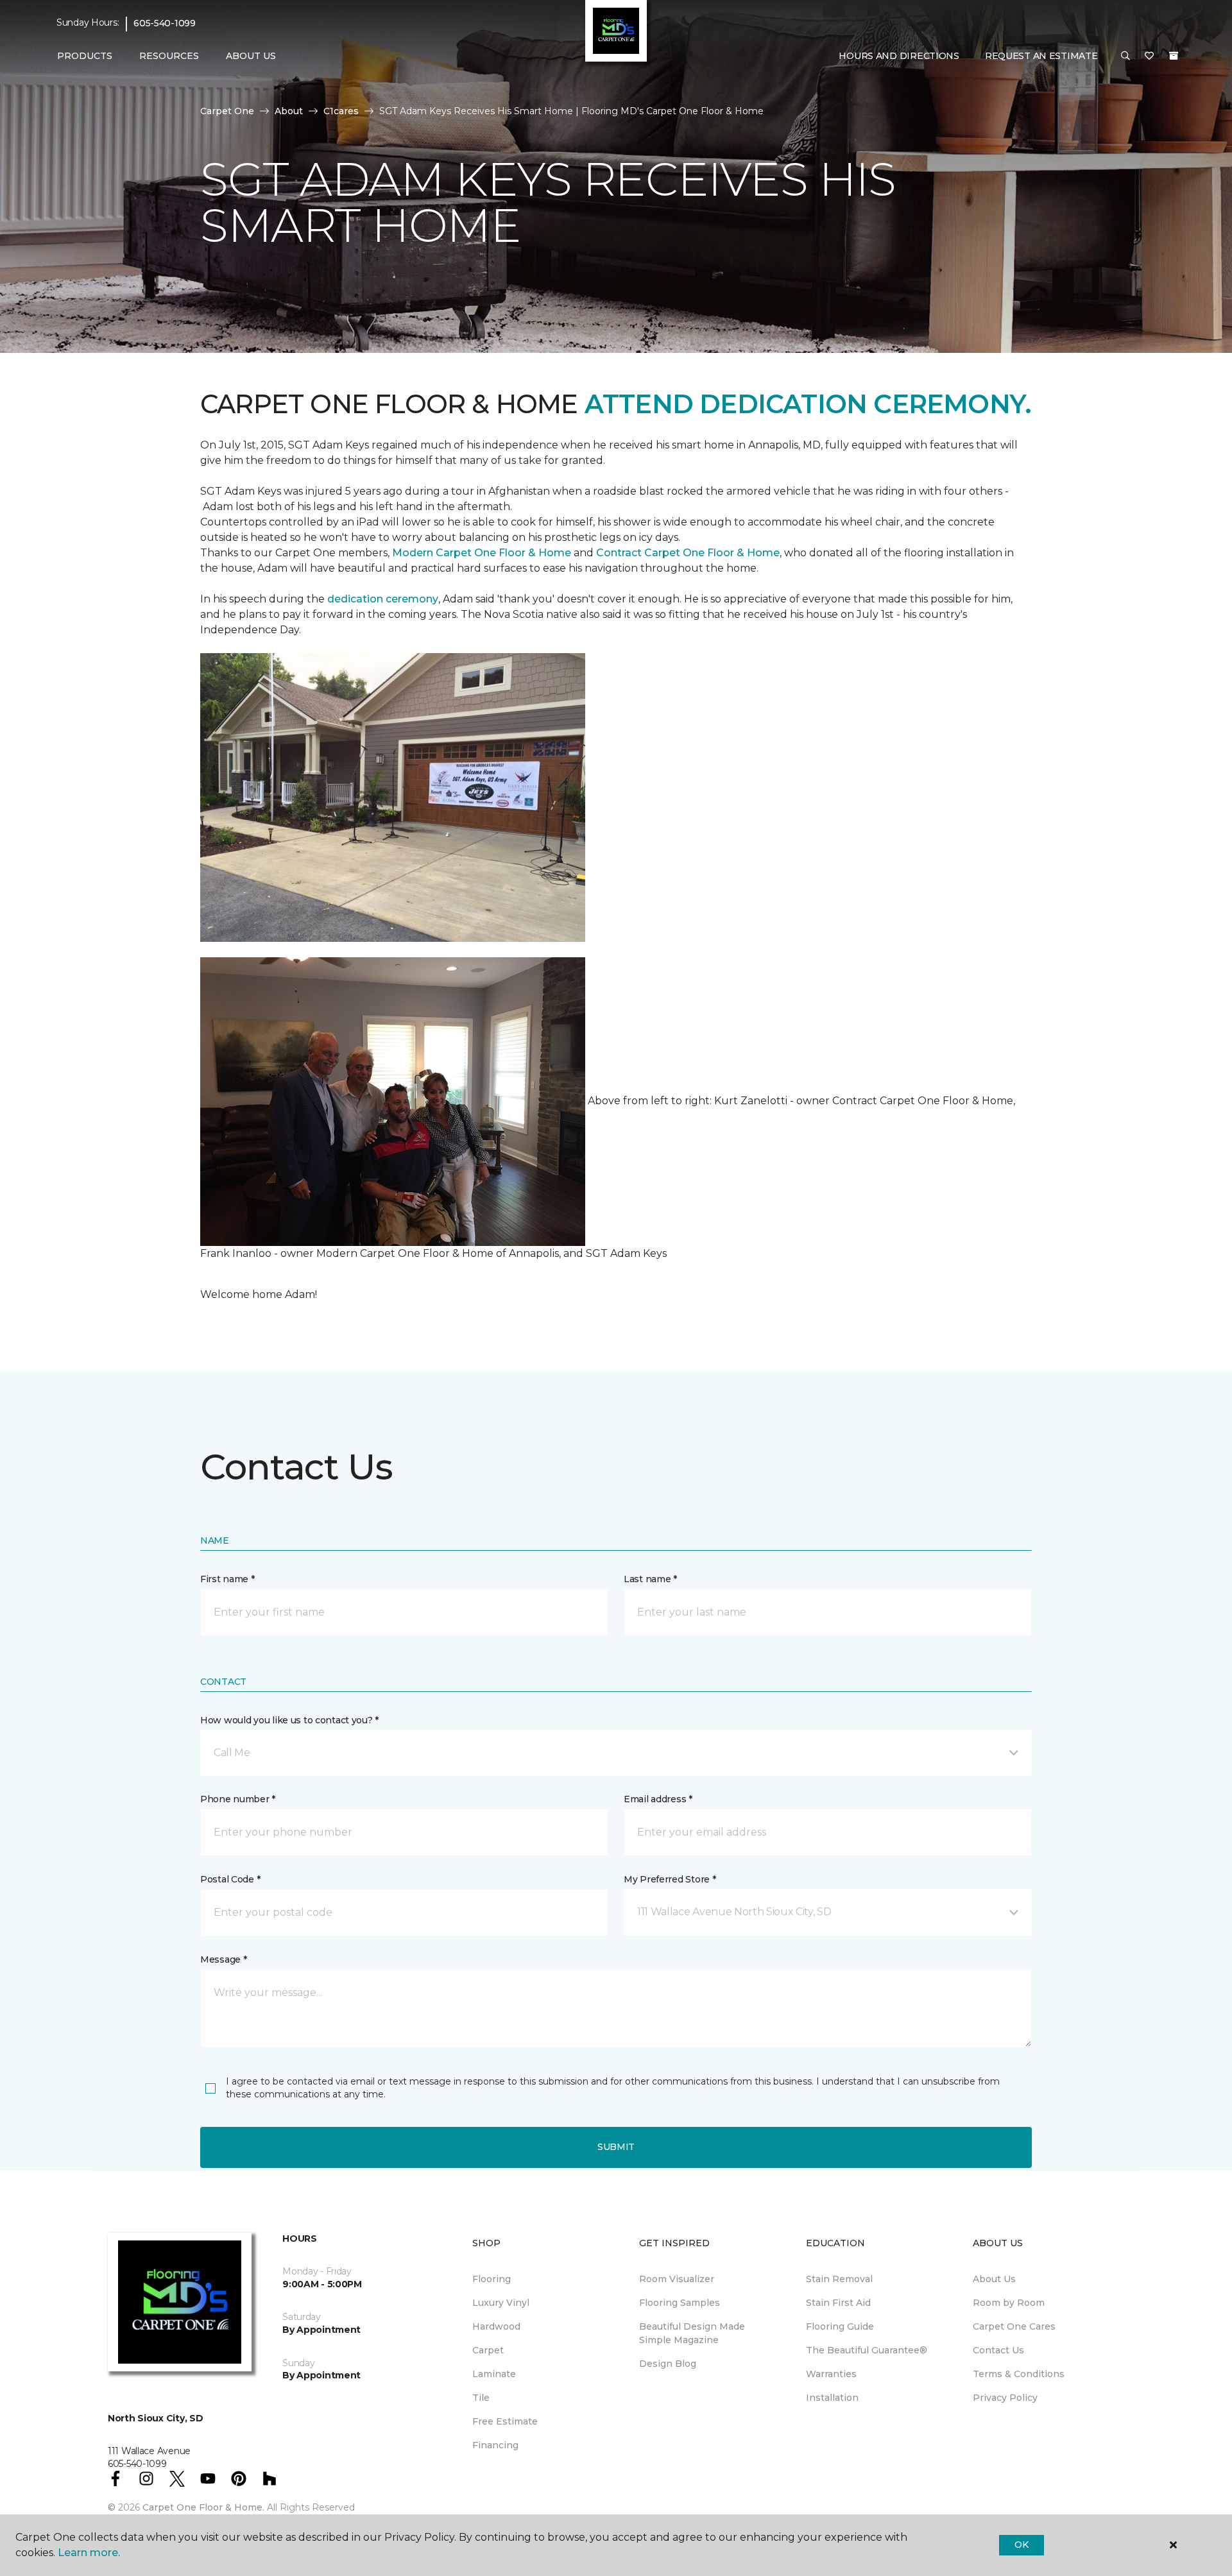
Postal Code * (230, 1879)
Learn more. (89, 2553)
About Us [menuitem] (994, 2279)
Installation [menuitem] (832, 2398)
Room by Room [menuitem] (1009, 2303)
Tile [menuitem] (481, 2398)
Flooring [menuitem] (492, 2279)
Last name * (650, 1579)
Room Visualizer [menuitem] (677, 2279)
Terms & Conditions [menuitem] (1019, 2374)
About (289, 111)
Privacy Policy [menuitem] (1005, 2398)
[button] (1125, 56)
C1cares (341, 111)
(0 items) (1174, 56)
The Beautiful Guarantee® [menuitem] (867, 2350)
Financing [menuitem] (495, 2445)
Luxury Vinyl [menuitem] (501, 2303)
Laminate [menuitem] (494, 2374)
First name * (227, 1579)
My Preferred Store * (670, 1879)
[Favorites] (1149, 56)
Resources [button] (169, 56)
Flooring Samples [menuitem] (680, 2303)
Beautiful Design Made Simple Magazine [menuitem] (692, 2333)
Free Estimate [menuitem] (505, 2421)
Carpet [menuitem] (488, 2350)
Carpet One (227, 111)
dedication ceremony (383, 599)
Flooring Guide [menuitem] (840, 2326)
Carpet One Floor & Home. (203, 2507)
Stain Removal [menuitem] (839, 2279)
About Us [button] (251, 56)
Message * (223, 1959)
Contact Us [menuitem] (998, 2350)
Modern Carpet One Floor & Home (482, 553)
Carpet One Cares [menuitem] (1014, 2326)
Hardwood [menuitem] (496, 2326)
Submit (616, 2147)
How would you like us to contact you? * (289, 1720)
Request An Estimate (1041, 56)
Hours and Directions (899, 56)
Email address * (658, 1799)
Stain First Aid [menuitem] (838, 2303)
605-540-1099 (165, 23)
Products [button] (85, 56)
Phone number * (238, 1799)
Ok (1021, 2545)
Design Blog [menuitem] (668, 2364)
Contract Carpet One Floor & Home (688, 553)
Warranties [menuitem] (831, 2374)
